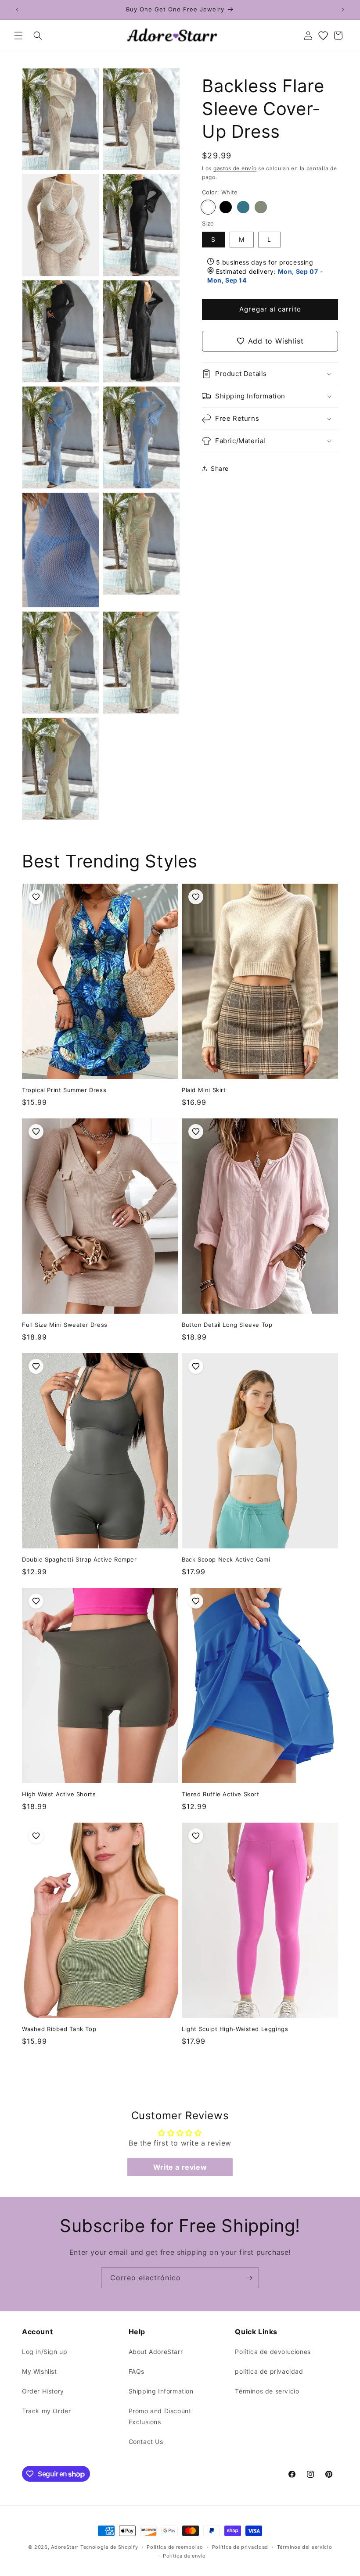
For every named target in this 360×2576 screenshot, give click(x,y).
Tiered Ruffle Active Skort (221, 1794)
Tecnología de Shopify (109, 2547)
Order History (43, 2391)
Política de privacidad (240, 2547)
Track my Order (46, 2411)
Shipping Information (161, 2391)
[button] (18, 36)
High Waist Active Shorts (59, 1794)
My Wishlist (40, 2371)
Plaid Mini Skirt (204, 1090)
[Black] (226, 207)
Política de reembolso (175, 2547)
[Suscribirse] (249, 2278)
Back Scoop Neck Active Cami (226, 1559)
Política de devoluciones (273, 2352)
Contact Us (146, 2442)
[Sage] (261, 207)
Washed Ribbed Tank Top (59, 2029)
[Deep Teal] (243, 207)
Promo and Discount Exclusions (160, 2416)
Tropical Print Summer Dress (64, 1090)
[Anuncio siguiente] (343, 10)
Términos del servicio (305, 2547)
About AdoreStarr (156, 2352)
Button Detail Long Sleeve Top (227, 1325)
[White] (208, 207)
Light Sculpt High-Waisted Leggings (235, 2029)
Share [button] (220, 468)
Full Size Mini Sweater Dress (65, 1325)
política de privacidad (269, 2371)
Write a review (180, 2167)
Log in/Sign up (45, 2352)
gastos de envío (235, 168)
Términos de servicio (267, 2391)
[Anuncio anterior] (17, 10)
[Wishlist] (323, 36)
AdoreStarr (65, 2547)
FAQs (137, 2371)
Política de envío (184, 2556)
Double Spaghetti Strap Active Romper (79, 1559)
